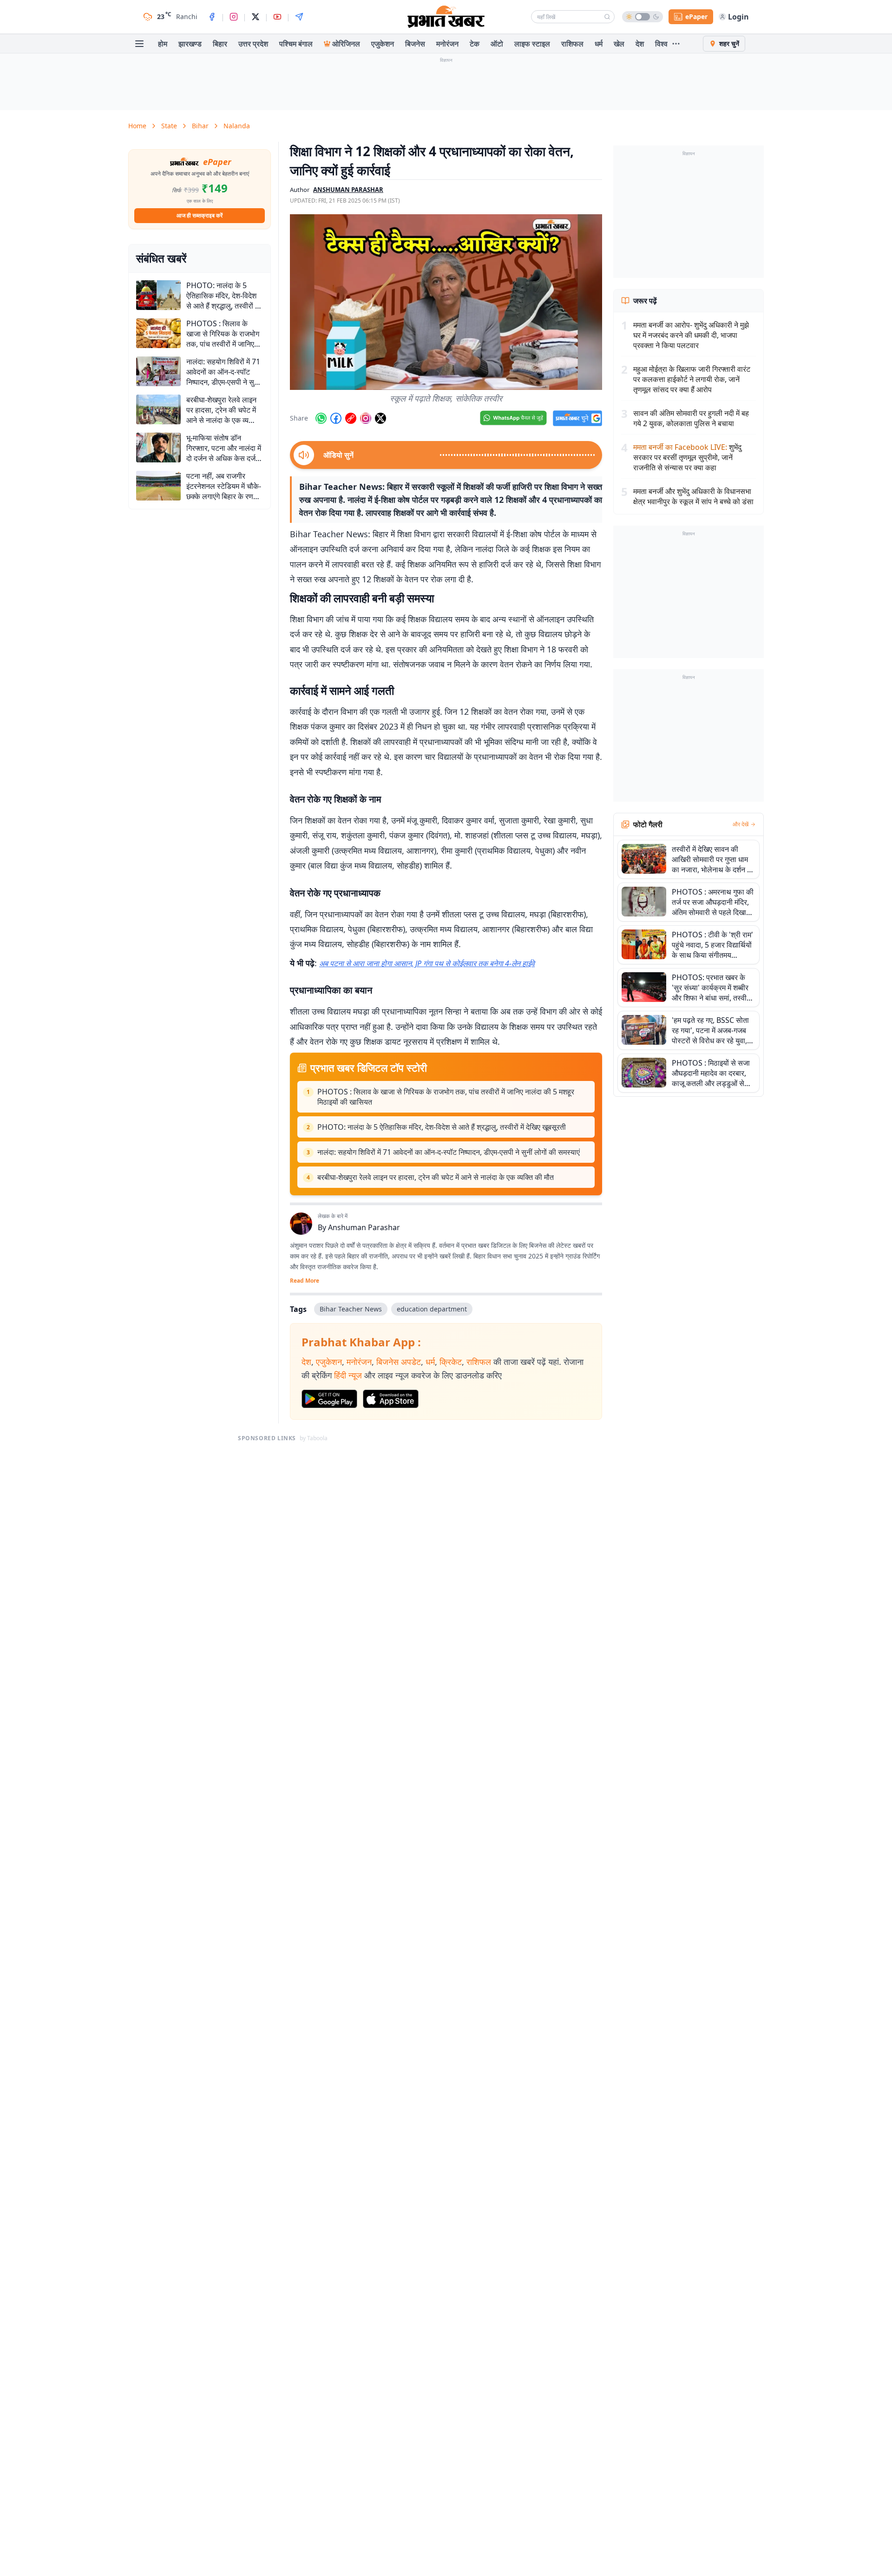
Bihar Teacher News (351, 1309)
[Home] (446, 17)
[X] (256, 17)
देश (640, 44)
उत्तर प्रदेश (253, 44)
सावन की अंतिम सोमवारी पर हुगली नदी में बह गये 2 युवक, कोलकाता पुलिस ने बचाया (691, 418)
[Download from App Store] (391, 1399)
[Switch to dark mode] (643, 17)
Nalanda (237, 126)
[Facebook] (212, 17)
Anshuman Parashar (364, 1227)
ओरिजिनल (346, 44)
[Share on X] (380, 418)
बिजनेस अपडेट (399, 1362)
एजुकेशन (383, 44)
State (169, 126)
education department (432, 1309)
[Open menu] (139, 44)
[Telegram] (299, 17)
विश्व (661, 44)
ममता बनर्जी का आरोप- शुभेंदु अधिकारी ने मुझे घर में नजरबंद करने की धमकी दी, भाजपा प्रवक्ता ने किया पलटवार (691, 335)
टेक (475, 44)
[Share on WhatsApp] (321, 418)
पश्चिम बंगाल (296, 44)
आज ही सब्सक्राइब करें (200, 215)
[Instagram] (234, 17)
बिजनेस (415, 44)
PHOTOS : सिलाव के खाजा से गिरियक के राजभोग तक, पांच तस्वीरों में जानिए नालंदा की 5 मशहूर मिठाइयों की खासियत (446, 1097)
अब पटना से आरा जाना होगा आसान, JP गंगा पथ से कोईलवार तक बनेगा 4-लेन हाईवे (427, 963)
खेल (619, 44)
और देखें (741, 824)
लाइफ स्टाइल (532, 44)
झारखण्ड (190, 44)
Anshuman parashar (348, 190)
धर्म (599, 44)
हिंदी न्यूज (348, 1375)
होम (163, 44)
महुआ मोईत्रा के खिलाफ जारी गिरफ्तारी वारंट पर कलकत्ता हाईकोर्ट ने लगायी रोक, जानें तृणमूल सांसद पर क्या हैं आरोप (692, 379)
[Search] (607, 17)
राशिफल (572, 44)
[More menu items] (676, 44)
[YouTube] (277, 17)
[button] (446, 302)
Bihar (200, 126)
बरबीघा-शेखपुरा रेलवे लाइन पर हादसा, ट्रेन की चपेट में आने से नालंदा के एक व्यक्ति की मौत (436, 1177)
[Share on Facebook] (336, 418)
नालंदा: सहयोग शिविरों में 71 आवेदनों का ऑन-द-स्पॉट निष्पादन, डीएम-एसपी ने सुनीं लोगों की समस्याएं (449, 1152)
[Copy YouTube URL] (351, 418)
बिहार (220, 44)
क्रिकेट (451, 1362)
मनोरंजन (447, 44)
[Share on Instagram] (366, 418)
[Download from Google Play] (329, 1399)
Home (137, 126)
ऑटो (497, 44)
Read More (305, 1281)
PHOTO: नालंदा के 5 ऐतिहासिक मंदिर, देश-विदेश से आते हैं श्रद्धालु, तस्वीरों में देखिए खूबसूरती (442, 1127)
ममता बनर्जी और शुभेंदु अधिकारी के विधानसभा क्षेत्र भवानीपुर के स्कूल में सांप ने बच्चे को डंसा (693, 496)
